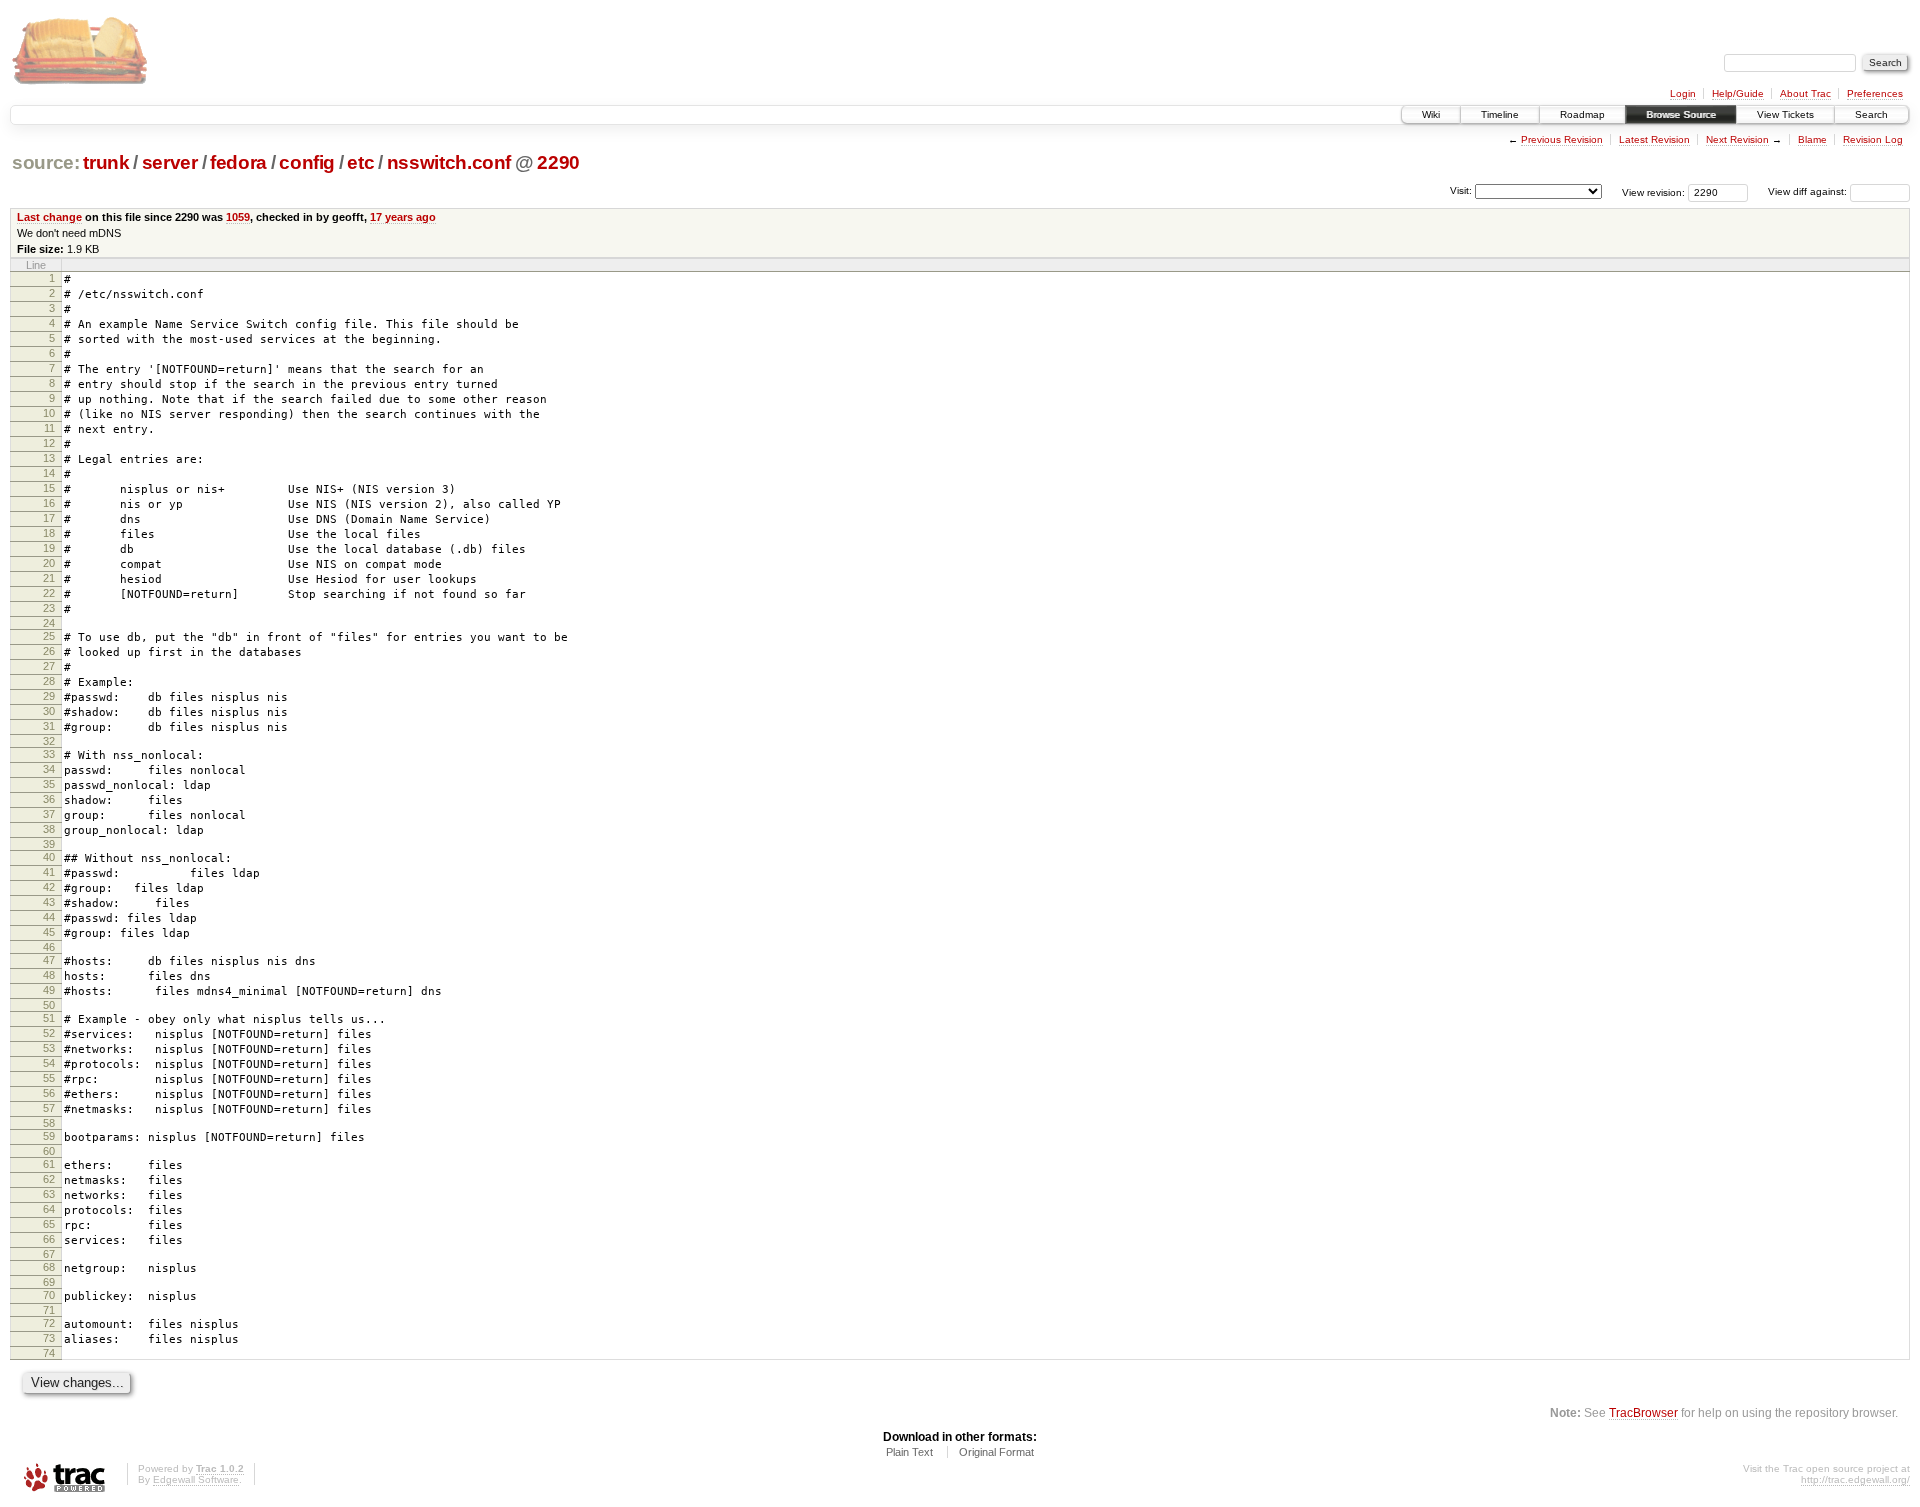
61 (49, 1164)
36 (49, 799)
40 (49, 857)
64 (49, 1209)
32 (49, 741)
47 (49, 960)
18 (49, 533)
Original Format (996, 1452)
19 (49, 548)
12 (49, 443)
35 (49, 784)
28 (49, 681)
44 (49, 917)
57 (49, 1108)
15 (49, 488)
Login (1683, 93)
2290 (558, 162)
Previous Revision (1562, 139)
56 (49, 1093)
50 (49, 1005)
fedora (238, 162)
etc (360, 162)
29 (49, 696)
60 (49, 1151)
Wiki (1431, 114)
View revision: (1653, 191)
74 (49, 1353)
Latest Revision (1654, 139)
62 (49, 1179)
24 (49, 623)
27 (49, 666)
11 (49, 428)
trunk (106, 162)
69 (49, 1282)
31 (49, 726)
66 (49, 1239)
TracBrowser (1643, 1412)
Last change (49, 217)
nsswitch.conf (449, 162)
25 (49, 636)
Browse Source (1681, 114)
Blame (1812, 139)
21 (49, 578)
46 (49, 947)
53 (49, 1048)
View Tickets (1785, 114)
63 (49, 1194)
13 (49, 458)
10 (49, 413)
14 (49, 473)
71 (49, 1310)
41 (49, 872)
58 (49, 1123)
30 (49, 711)
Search (1871, 114)
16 (49, 503)
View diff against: (1809, 191)
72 (49, 1323)
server (170, 162)
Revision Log (1873, 139)
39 (49, 844)
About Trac (1805, 93)
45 (49, 932)
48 (49, 975)
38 (49, 829)
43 (49, 902)
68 (49, 1267)
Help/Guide (1738, 93)
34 (49, 769)
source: (46, 162)
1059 (238, 217)
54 (49, 1063)
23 (49, 608)
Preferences (1875, 93)
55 (49, 1078)
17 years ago (403, 217)
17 (49, 518)
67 (49, 1254)
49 (49, 990)
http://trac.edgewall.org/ (1855, 1479)
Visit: (1461, 190)
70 (49, 1295)
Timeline (1500, 114)
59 (49, 1136)
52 (49, 1033)
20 (49, 563)
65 (49, 1224)
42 (49, 887)
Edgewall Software (196, 1479)
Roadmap (1582, 114)
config (307, 162)
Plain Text (909, 1452)
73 (49, 1338)
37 (49, 814)
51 (49, 1018)
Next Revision (1737, 139)
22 (49, 593)
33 (49, 754)
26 (49, 651)
